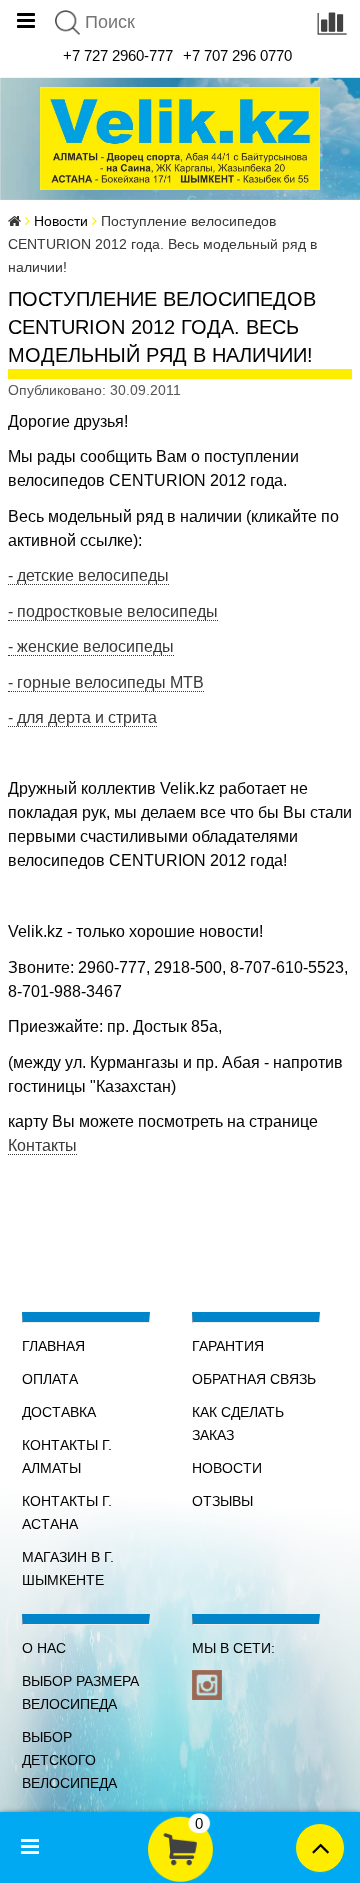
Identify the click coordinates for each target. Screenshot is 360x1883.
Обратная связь (254, 1379)
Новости (61, 221)
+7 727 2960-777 (118, 55)
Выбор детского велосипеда (69, 1760)
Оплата (50, 1379)
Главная (53, 1346)
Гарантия (228, 1346)
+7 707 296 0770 (237, 55)
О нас (44, 1648)
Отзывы (222, 1501)
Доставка (59, 1412)
